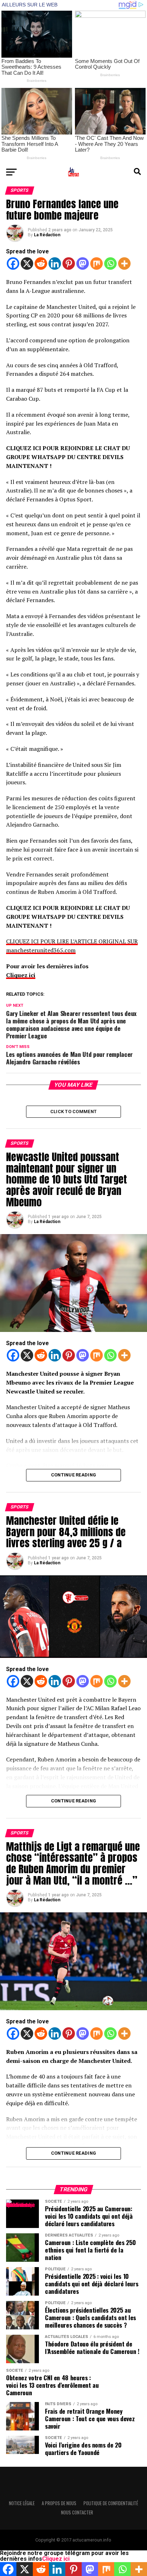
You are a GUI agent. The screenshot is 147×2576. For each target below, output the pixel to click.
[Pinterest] (69, 264)
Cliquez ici (21, 975)
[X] (27, 264)
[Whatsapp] (110, 264)
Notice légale (22, 2503)
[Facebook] (13, 264)
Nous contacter (77, 2512)
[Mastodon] (83, 264)
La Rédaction (47, 235)
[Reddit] (41, 264)
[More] (124, 264)
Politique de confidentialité (111, 2503)
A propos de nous (59, 2503)
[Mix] (97, 264)
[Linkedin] (55, 264)
